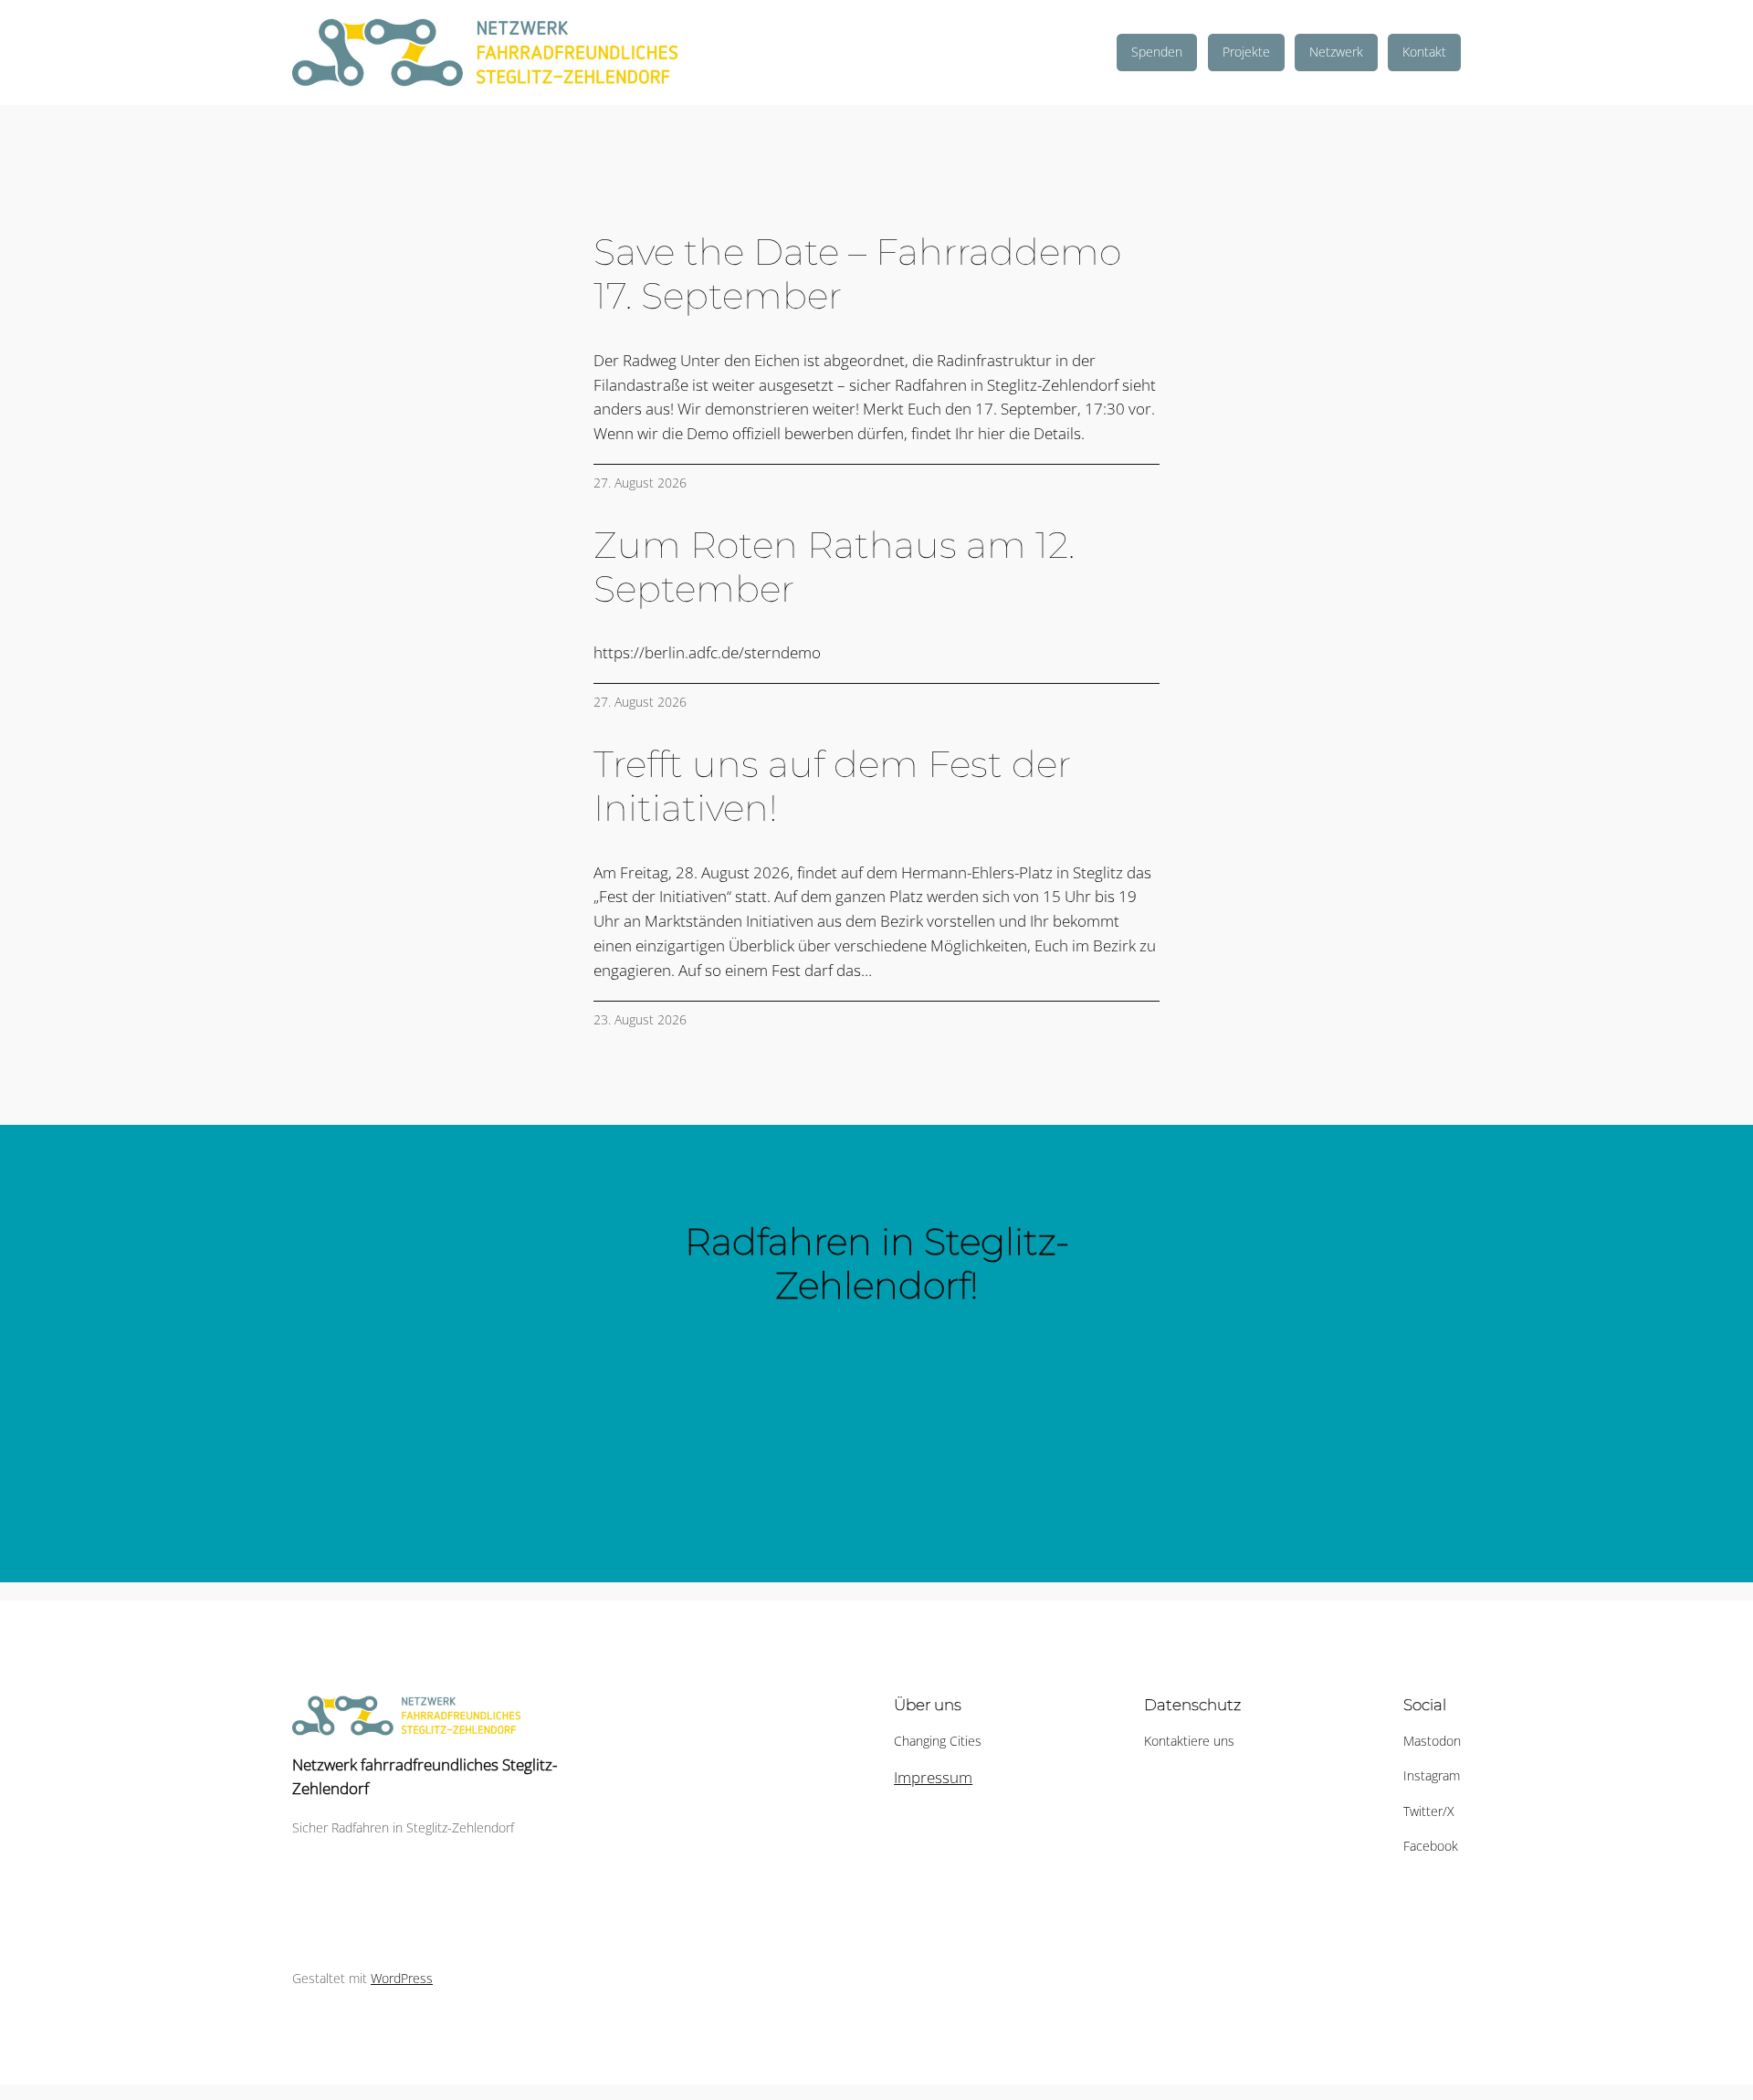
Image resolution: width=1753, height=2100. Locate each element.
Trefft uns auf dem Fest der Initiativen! (832, 786)
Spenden (1157, 52)
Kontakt (1424, 52)
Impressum (933, 1777)
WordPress (402, 1978)
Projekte (1246, 52)
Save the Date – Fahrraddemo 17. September (857, 274)
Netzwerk (1336, 52)
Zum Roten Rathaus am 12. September (834, 567)
